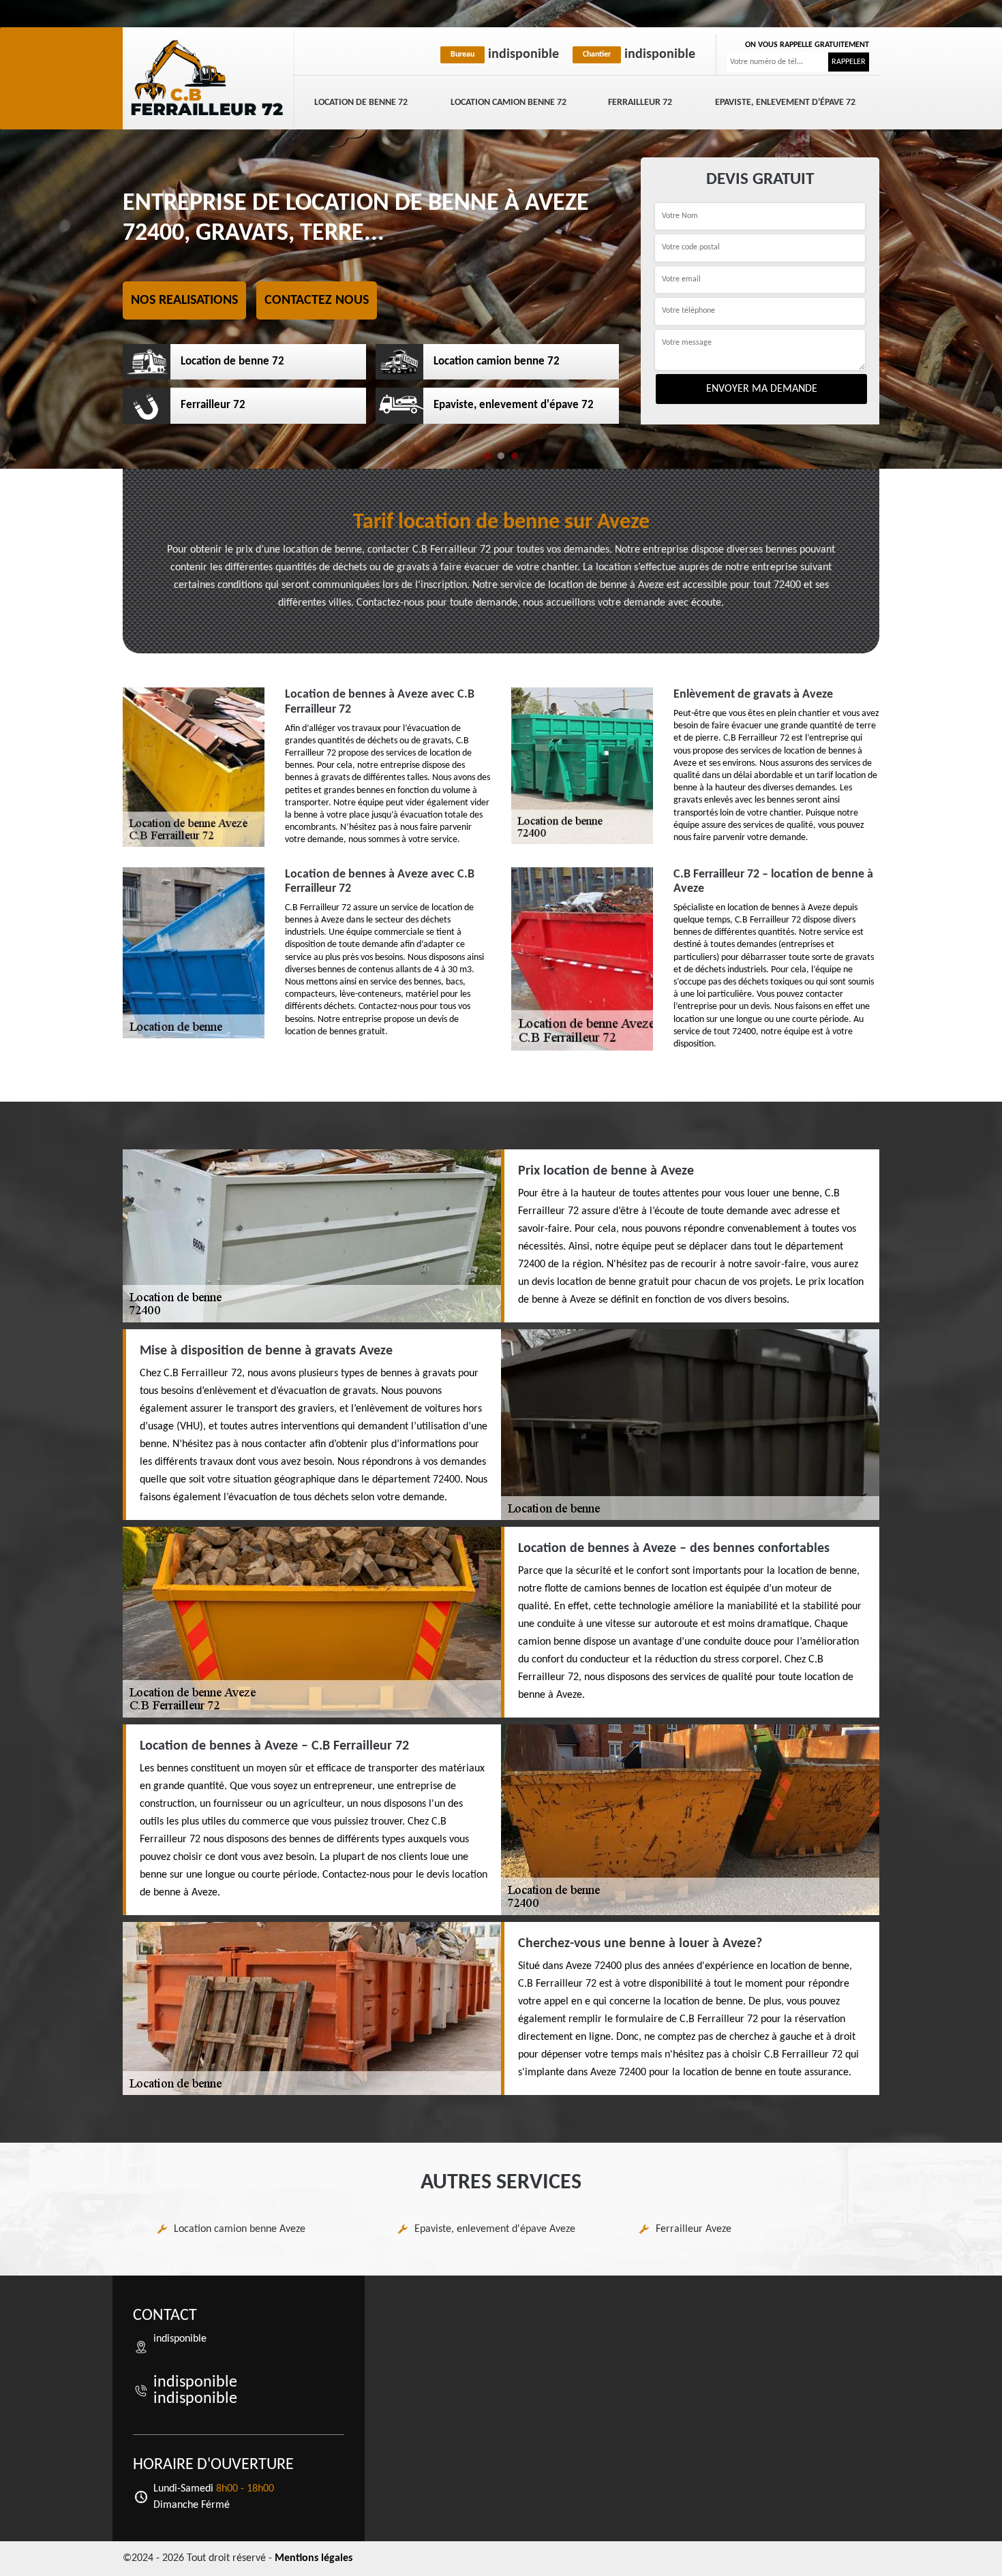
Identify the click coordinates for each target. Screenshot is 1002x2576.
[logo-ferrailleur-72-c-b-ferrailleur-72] (208, 78)
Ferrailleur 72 (640, 103)
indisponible (505, 55)
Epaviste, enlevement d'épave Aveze (495, 2229)
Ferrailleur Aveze (694, 2229)
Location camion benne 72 (508, 103)
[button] (487, 456)
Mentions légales (314, 2558)
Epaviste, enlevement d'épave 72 (785, 103)
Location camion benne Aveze (240, 2229)
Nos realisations (184, 300)
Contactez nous (317, 300)
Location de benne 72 (361, 103)
